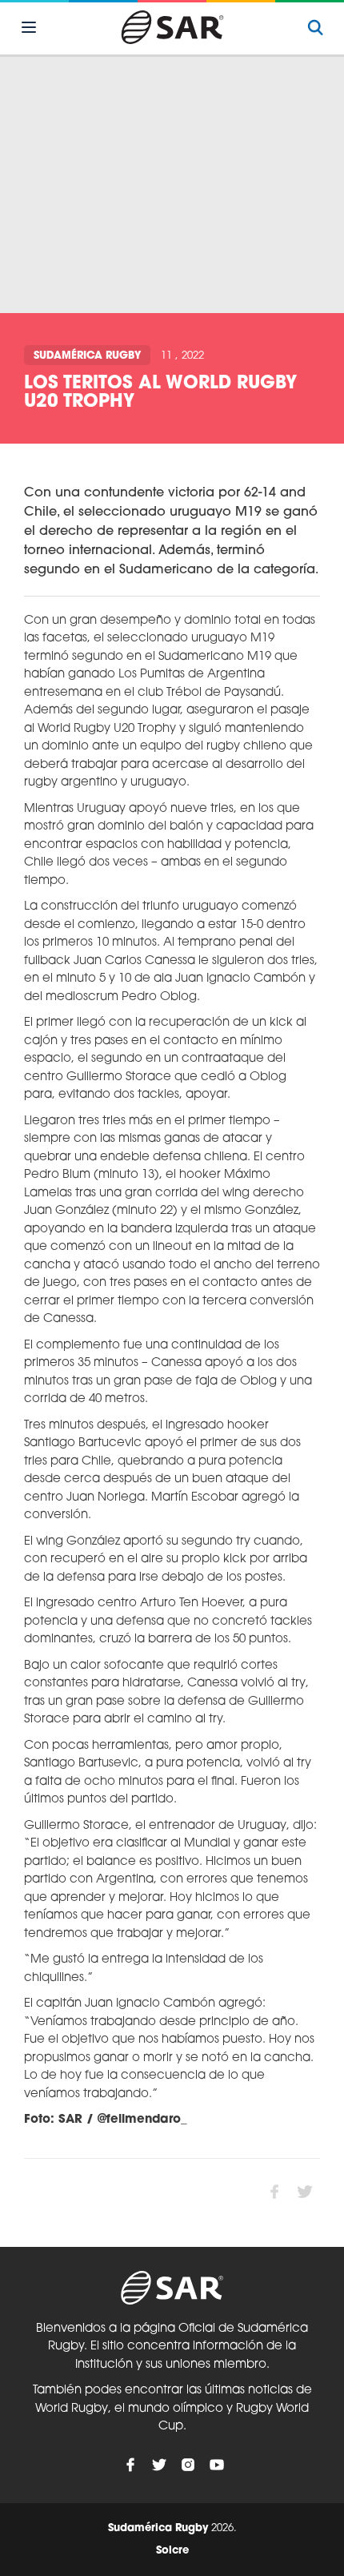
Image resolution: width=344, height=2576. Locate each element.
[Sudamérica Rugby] (172, 27)
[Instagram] (188, 2465)
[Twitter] (159, 2465)
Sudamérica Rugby (87, 356)
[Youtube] (217, 2465)
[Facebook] (130, 2465)
